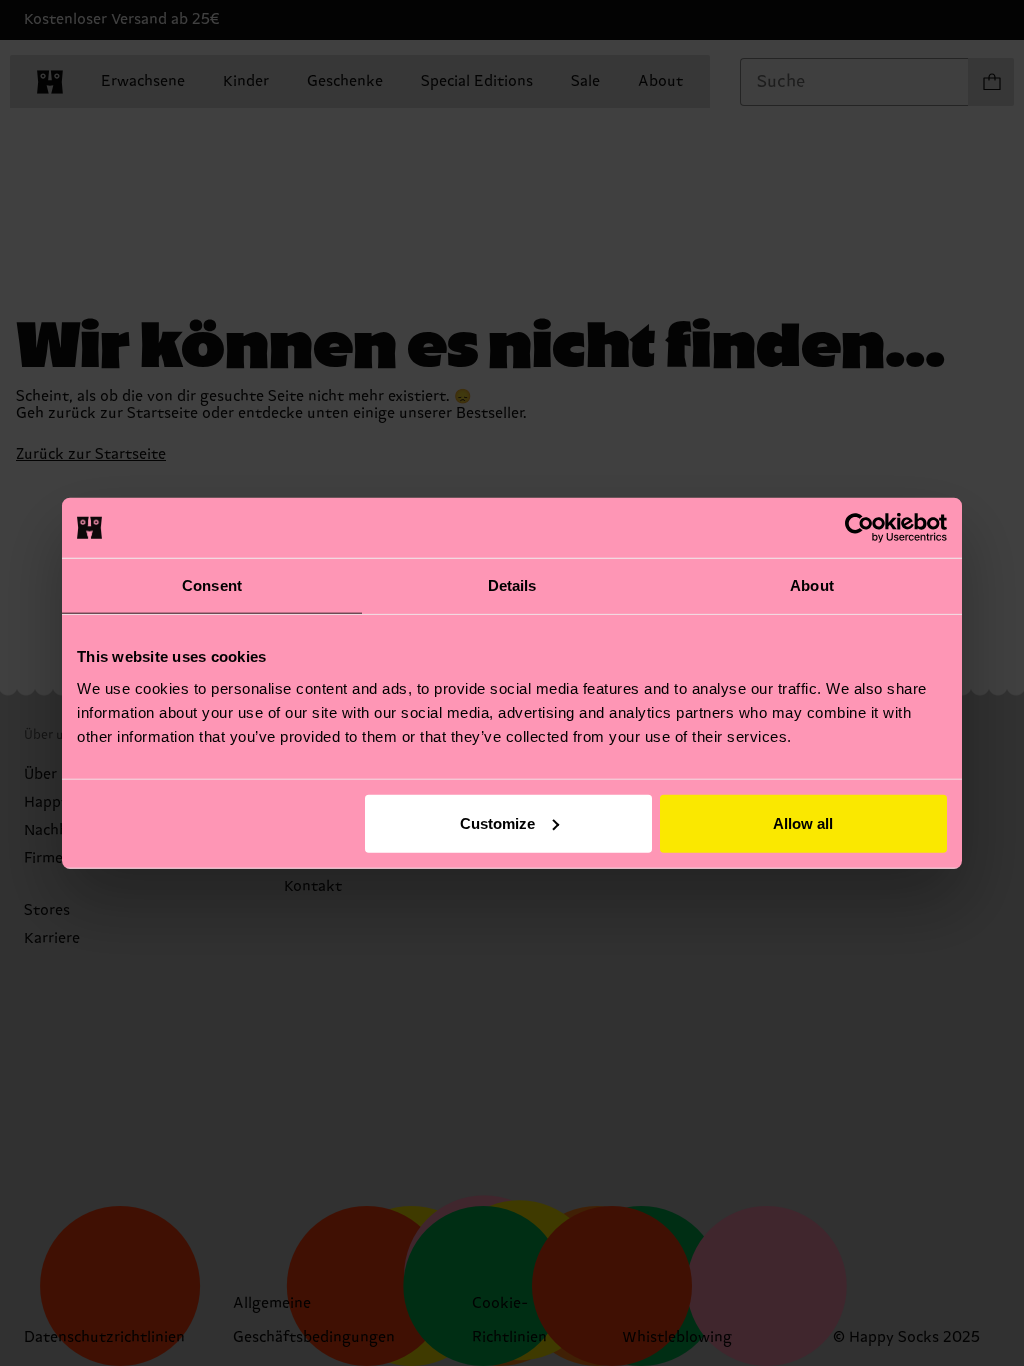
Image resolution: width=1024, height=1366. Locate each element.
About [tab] (812, 585)
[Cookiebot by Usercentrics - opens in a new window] (859, 528)
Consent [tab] (212, 585)
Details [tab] (512, 585)
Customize (497, 822)
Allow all (803, 822)
